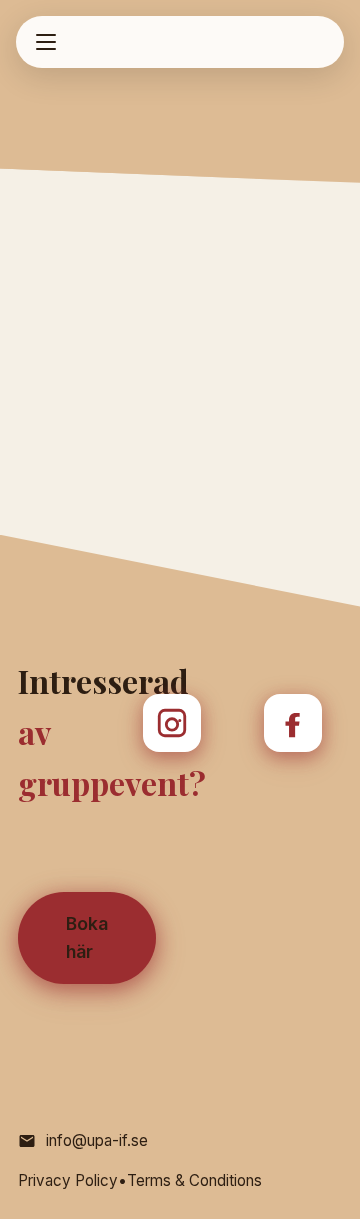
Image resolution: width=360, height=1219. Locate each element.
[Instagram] (172, 723)
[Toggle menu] (46, 42)
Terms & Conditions (194, 1180)
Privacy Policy (68, 1180)
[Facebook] (293, 723)
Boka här (87, 937)
